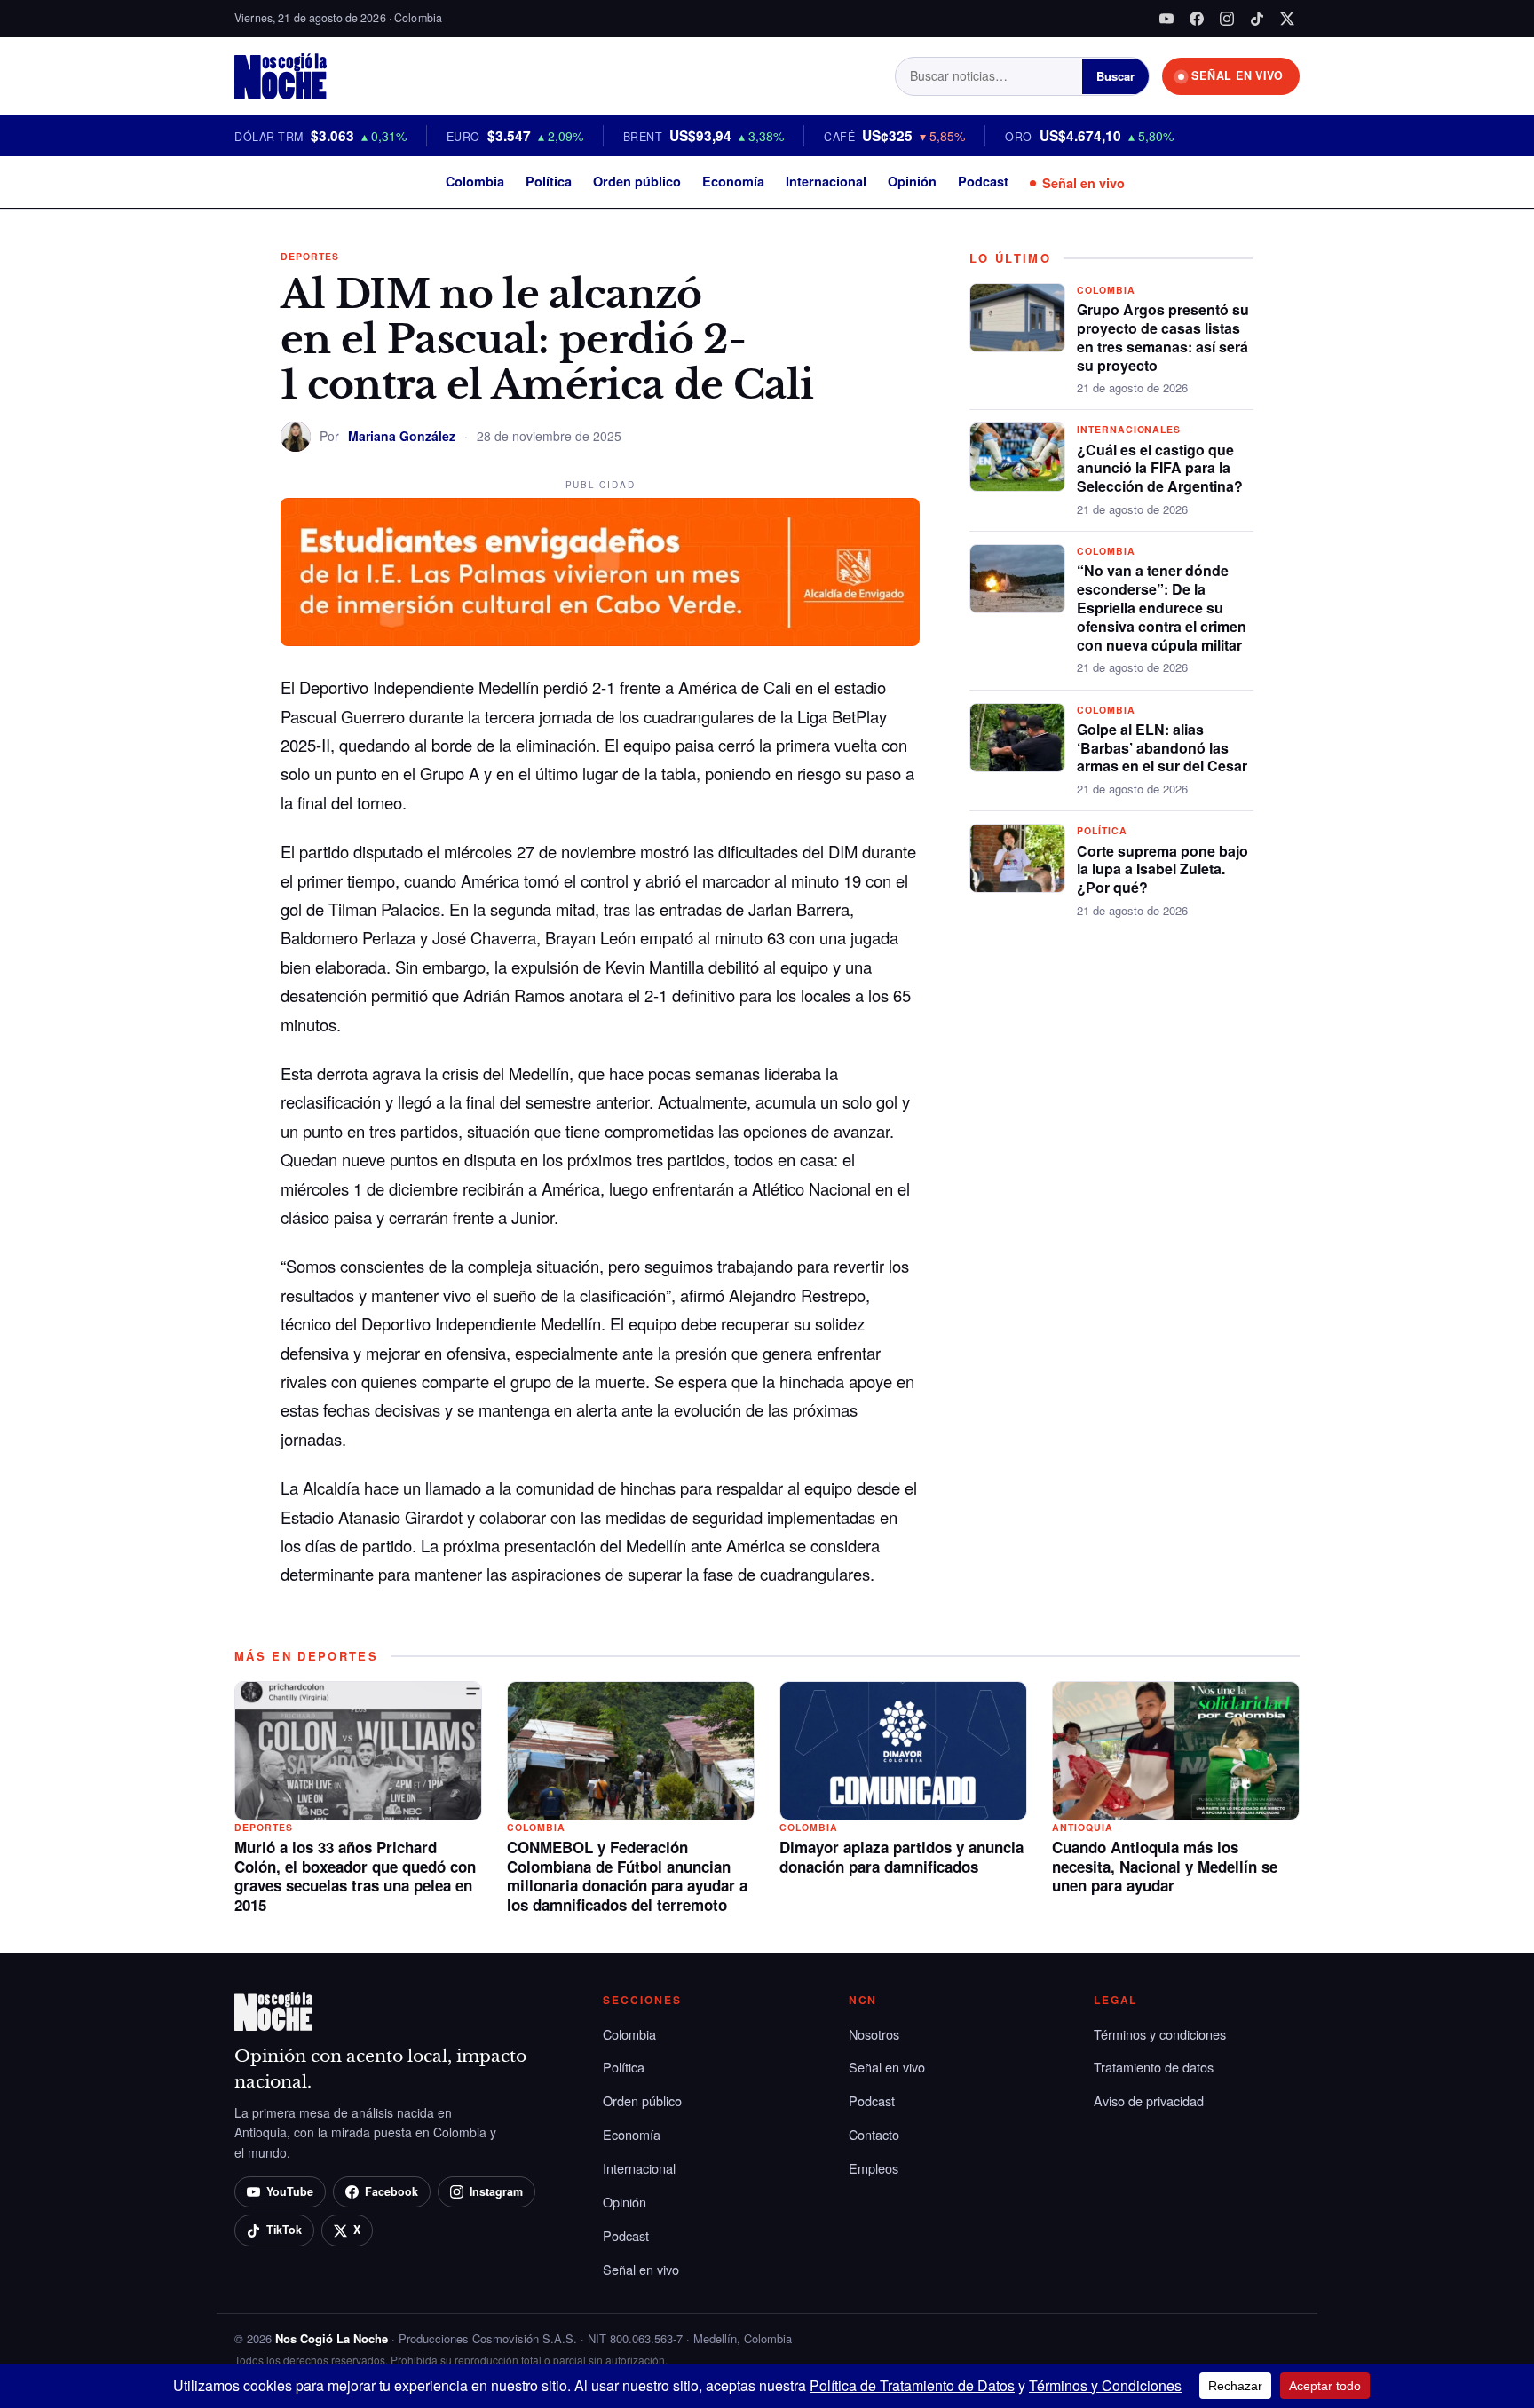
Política (549, 181)
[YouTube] (1166, 19)
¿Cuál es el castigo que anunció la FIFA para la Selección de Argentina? (1160, 468)
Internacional (826, 181)
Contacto (874, 2134)
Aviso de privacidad (1149, 2100)
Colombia (475, 181)
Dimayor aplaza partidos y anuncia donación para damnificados (901, 1857)
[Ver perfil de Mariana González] (296, 437)
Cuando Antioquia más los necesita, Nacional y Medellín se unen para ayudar (1165, 1867)
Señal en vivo (1083, 183)
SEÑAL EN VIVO (1237, 75)
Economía (733, 181)
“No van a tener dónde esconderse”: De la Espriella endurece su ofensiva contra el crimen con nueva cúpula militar (1162, 607)
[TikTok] (1257, 19)
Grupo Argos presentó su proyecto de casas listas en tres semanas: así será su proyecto (1163, 337)
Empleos (874, 2168)
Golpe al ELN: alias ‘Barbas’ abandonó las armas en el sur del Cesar (1162, 748)
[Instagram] (1227, 19)
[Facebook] (1197, 19)
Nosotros (874, 2034)
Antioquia (1083, 1827)
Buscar (1115, 76)
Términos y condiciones (1160, 2034)
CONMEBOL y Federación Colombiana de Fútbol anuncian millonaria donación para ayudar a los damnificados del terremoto (627, 1876)
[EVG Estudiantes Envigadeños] (600, 572)
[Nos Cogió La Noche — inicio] (281, 76)
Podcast (983, 181)
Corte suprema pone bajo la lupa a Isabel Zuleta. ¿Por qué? (1162, 869)
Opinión (912, 181)
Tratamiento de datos (1154, 2067)
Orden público (637, 181)
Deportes (310, 256)
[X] (1287, 19)
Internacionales (1129, 429)
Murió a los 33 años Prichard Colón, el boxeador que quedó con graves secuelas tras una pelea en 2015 (355, 1876)
